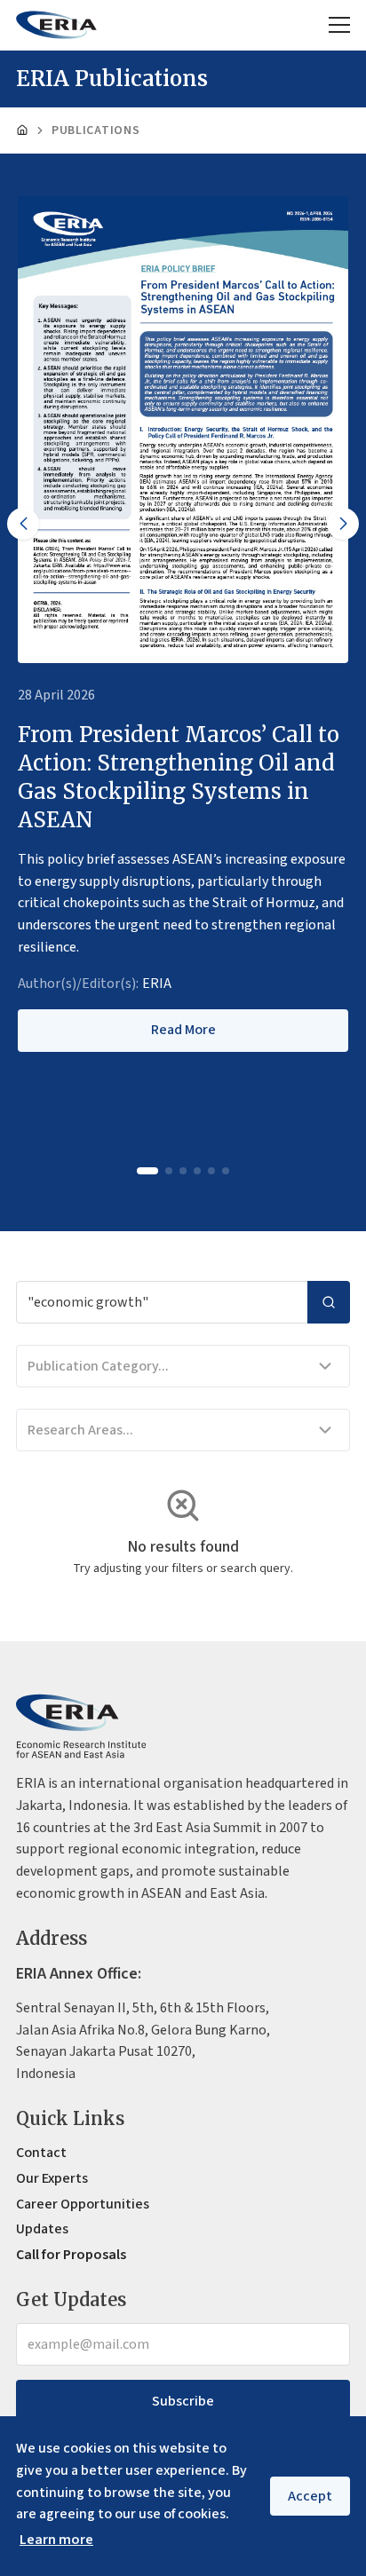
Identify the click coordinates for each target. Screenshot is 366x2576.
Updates (42, 2229)
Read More (183, 1030)
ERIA (157, 984)
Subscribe (183, 2401)
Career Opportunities (83, 2204)
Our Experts (52, 2178)
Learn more (56, 2540)
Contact (41, 2153)
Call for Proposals (71, 2255)
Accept (310, 2496)
